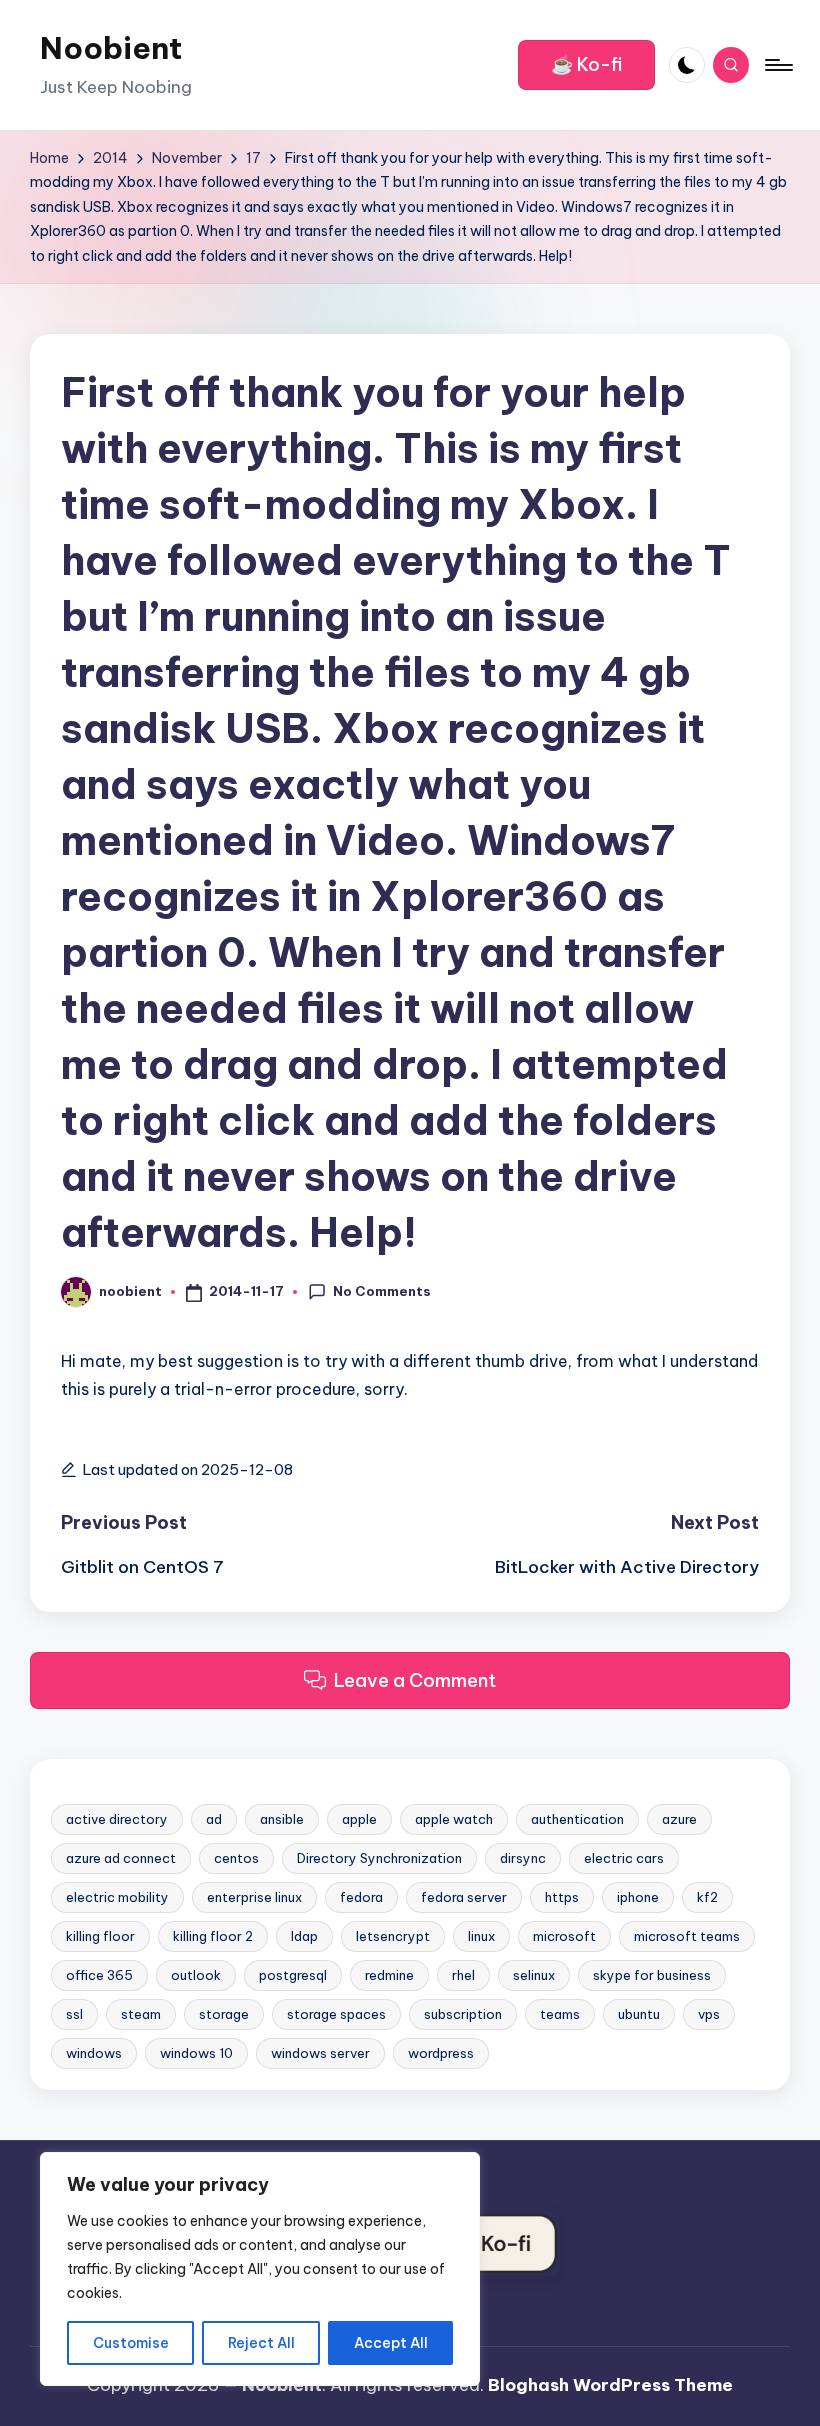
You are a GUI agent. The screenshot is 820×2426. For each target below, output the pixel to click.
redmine (389, 1975)
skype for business (652, 1975)
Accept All (391, 2343)
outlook (196, 1975)
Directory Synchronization (379, 1858)
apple (359, 1819)
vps (709, 2014)
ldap (304, 1936)
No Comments (382, 1291)
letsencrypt (393, 1936)
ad (214, 1819)
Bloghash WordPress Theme (610, 2385)
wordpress (441, 2053)
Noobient (111, 48)
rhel (463, 1975)
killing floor (100, 1936)
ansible (282, 1819)
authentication (577, 1819)
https (562, 1897)
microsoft (564, 1936)
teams (560, 2014)
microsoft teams (687, 1936)
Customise (131, 2343)
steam (141, 2014)
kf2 (707, 1897)
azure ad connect (121, 1858)
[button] (586, 65)
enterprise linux (254, 1897)
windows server (320, 2053)
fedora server (464, 1897)
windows (94, 2053)
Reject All (261, 2343)
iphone (638, 1897)
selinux (534, 1975)
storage (224, 2014)
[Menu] (777, 65)
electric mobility (117, 1897)
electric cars (624, 1858)
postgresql (293, 1975)
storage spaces (336, 2014)
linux (481, 1936)
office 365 (99, 1975)
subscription (463, 2014)
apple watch (454, 1819)
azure (679, 1819)
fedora (361, 1897)
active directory (117, 1819)
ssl (74, 2014)
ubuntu (639, 2014)
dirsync (523, 1858)
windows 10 (196, 2053)
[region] (260, 2269)
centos (236, 1858)
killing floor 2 (213, 1936)
